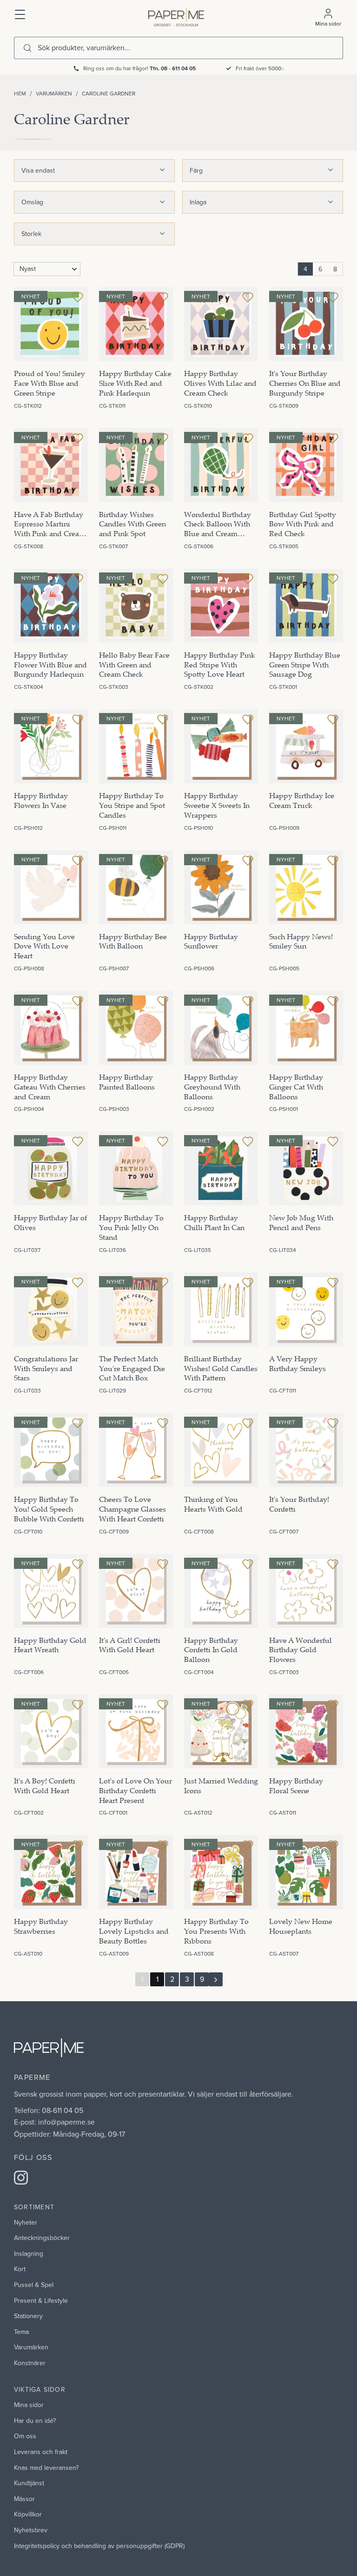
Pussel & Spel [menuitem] (34, 2285)
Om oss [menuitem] (25, 2436)
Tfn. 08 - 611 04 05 (173, 68)
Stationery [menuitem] (28, 2316)
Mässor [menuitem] (24, 2499)
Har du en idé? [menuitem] (35, 2421)
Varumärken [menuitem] (31, 2347)
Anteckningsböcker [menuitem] (42, 2238)
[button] (20, 13)
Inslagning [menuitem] (29, 2253)
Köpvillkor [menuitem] (28, 2514)
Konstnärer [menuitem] (30, 2363)
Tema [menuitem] (21, 2332)
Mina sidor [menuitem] (29, 2405)
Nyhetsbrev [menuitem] (31, 2530)
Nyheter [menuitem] (26, 2222)
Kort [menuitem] (20, 2269)
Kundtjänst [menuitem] (29, 2483)
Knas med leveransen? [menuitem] (46, 2468)
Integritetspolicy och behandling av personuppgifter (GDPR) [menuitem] (99, 2546)
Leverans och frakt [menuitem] (41, 2452)
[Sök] (27, 48)
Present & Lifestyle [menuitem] (41, 2300)
